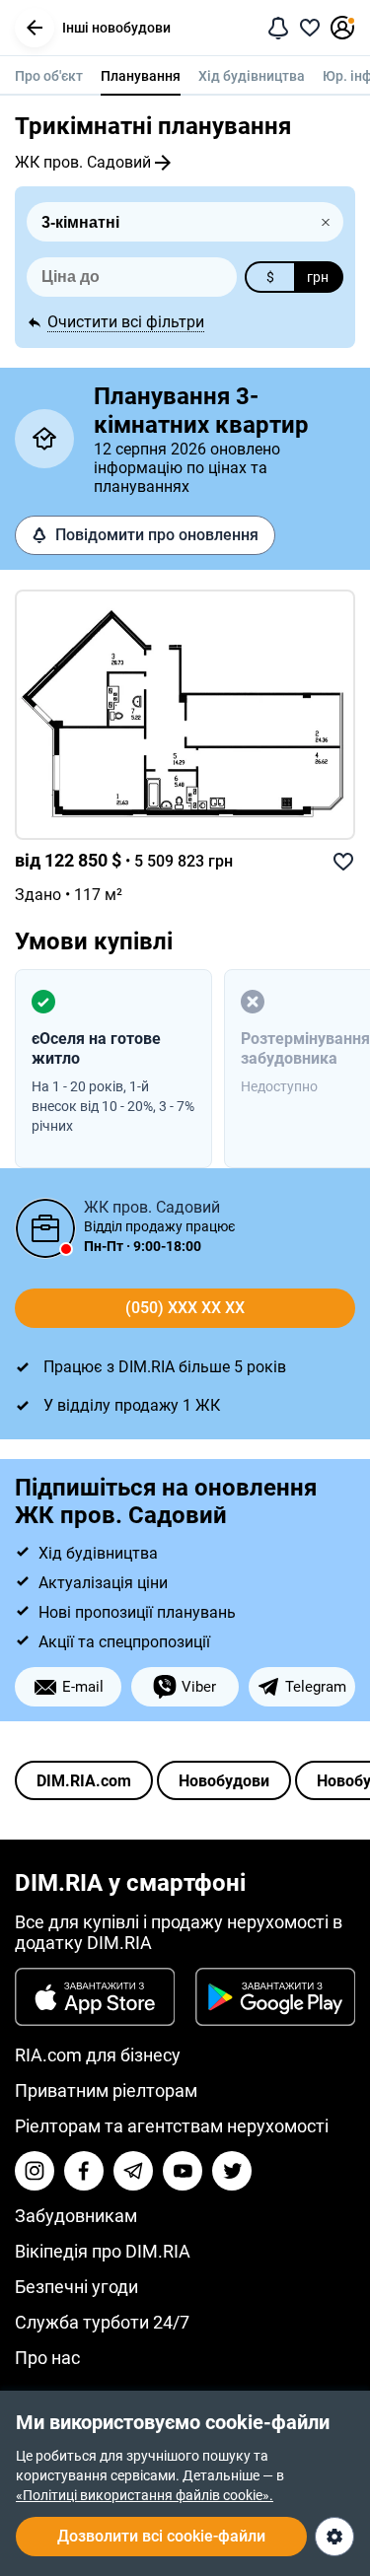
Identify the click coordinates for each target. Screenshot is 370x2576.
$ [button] (270, 277)
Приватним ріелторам (106, 2090)
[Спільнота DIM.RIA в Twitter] (232, 2171)
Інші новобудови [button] (116, 28)
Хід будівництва (252, 76)
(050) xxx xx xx (185, 1308)
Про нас (47, 2358)
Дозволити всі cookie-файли (161, 2536)
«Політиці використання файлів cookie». (145, 2495)
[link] (185, 715)
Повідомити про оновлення (157, 535)
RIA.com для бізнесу (98, 2055)
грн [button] (318, 277)
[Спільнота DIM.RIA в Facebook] (84, 2171)
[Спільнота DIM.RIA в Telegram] (133, 2171)
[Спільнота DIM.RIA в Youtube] (183, 2171)
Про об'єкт (49, 76)
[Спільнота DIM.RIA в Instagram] (35, 2171)
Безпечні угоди (76, 2287)
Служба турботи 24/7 (102, 2322)
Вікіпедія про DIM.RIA (103, 2251)
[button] (35, 28)
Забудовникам (76, 2216)
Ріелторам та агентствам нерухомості (172, 2126)
